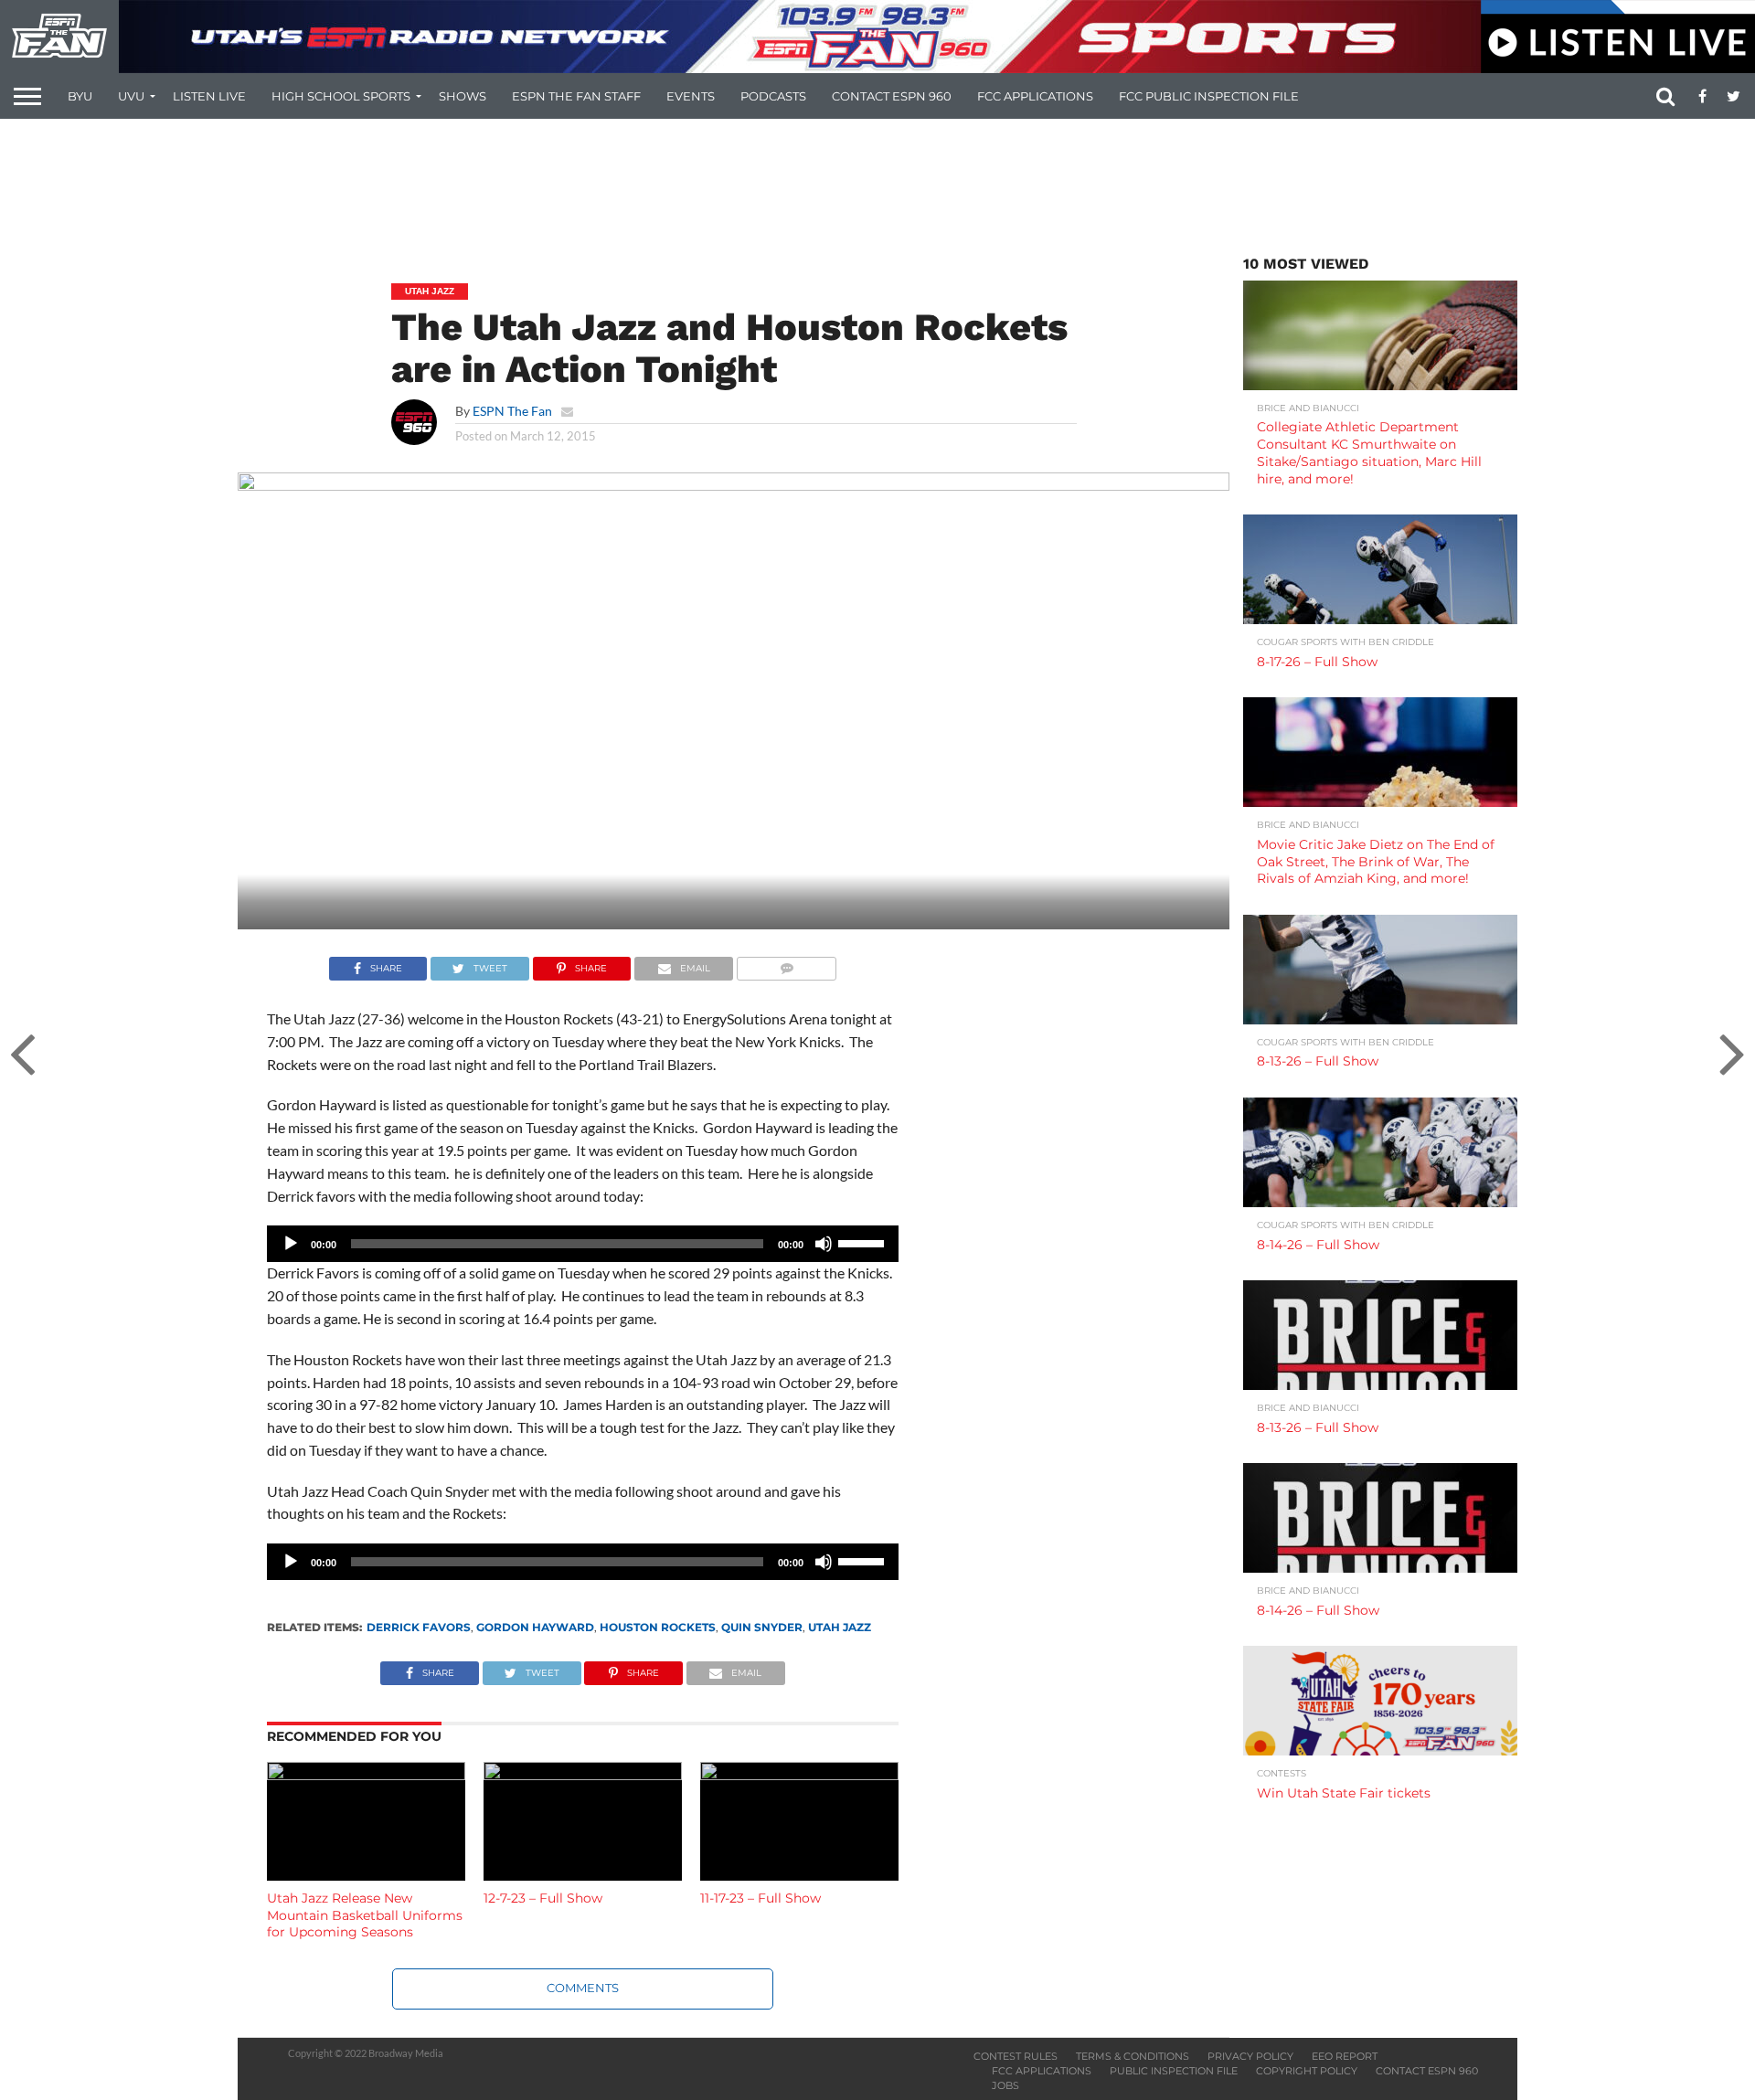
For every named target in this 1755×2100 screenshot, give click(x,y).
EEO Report (1345, 2056)
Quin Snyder (762, 1627)
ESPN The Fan (512, 411)
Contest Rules (1016, 2056)
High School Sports (341, 96)
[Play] (291, 1244)
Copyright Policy (1307, 2071)
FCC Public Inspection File (1209, 96)
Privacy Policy (1250, 2056)
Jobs (1005, 2085)
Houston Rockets (658, 1627)
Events (691, 96)
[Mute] (824, 1244)
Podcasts (773, 96)
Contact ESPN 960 (892, 96)
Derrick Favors (419, 1627)
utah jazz (840, 1627)
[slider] (864, 1242)
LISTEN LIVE (209, 96)
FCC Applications (1035, 96)
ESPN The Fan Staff (576, 96)
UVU (131, 96)
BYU (80, 96)
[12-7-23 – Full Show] (583, 1774)
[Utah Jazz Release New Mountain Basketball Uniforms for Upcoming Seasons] (366, 1774)
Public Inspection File (1174, 2071)
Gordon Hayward (535, 1627)
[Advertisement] (877, 187)
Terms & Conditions (1133, 2056)
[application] (583, 1244)
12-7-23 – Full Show (543, 1898)
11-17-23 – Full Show (760, 1898)
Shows (463, 96)
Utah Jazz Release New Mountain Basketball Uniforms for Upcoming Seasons (365, 1915)
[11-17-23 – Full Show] (799, 1774)
